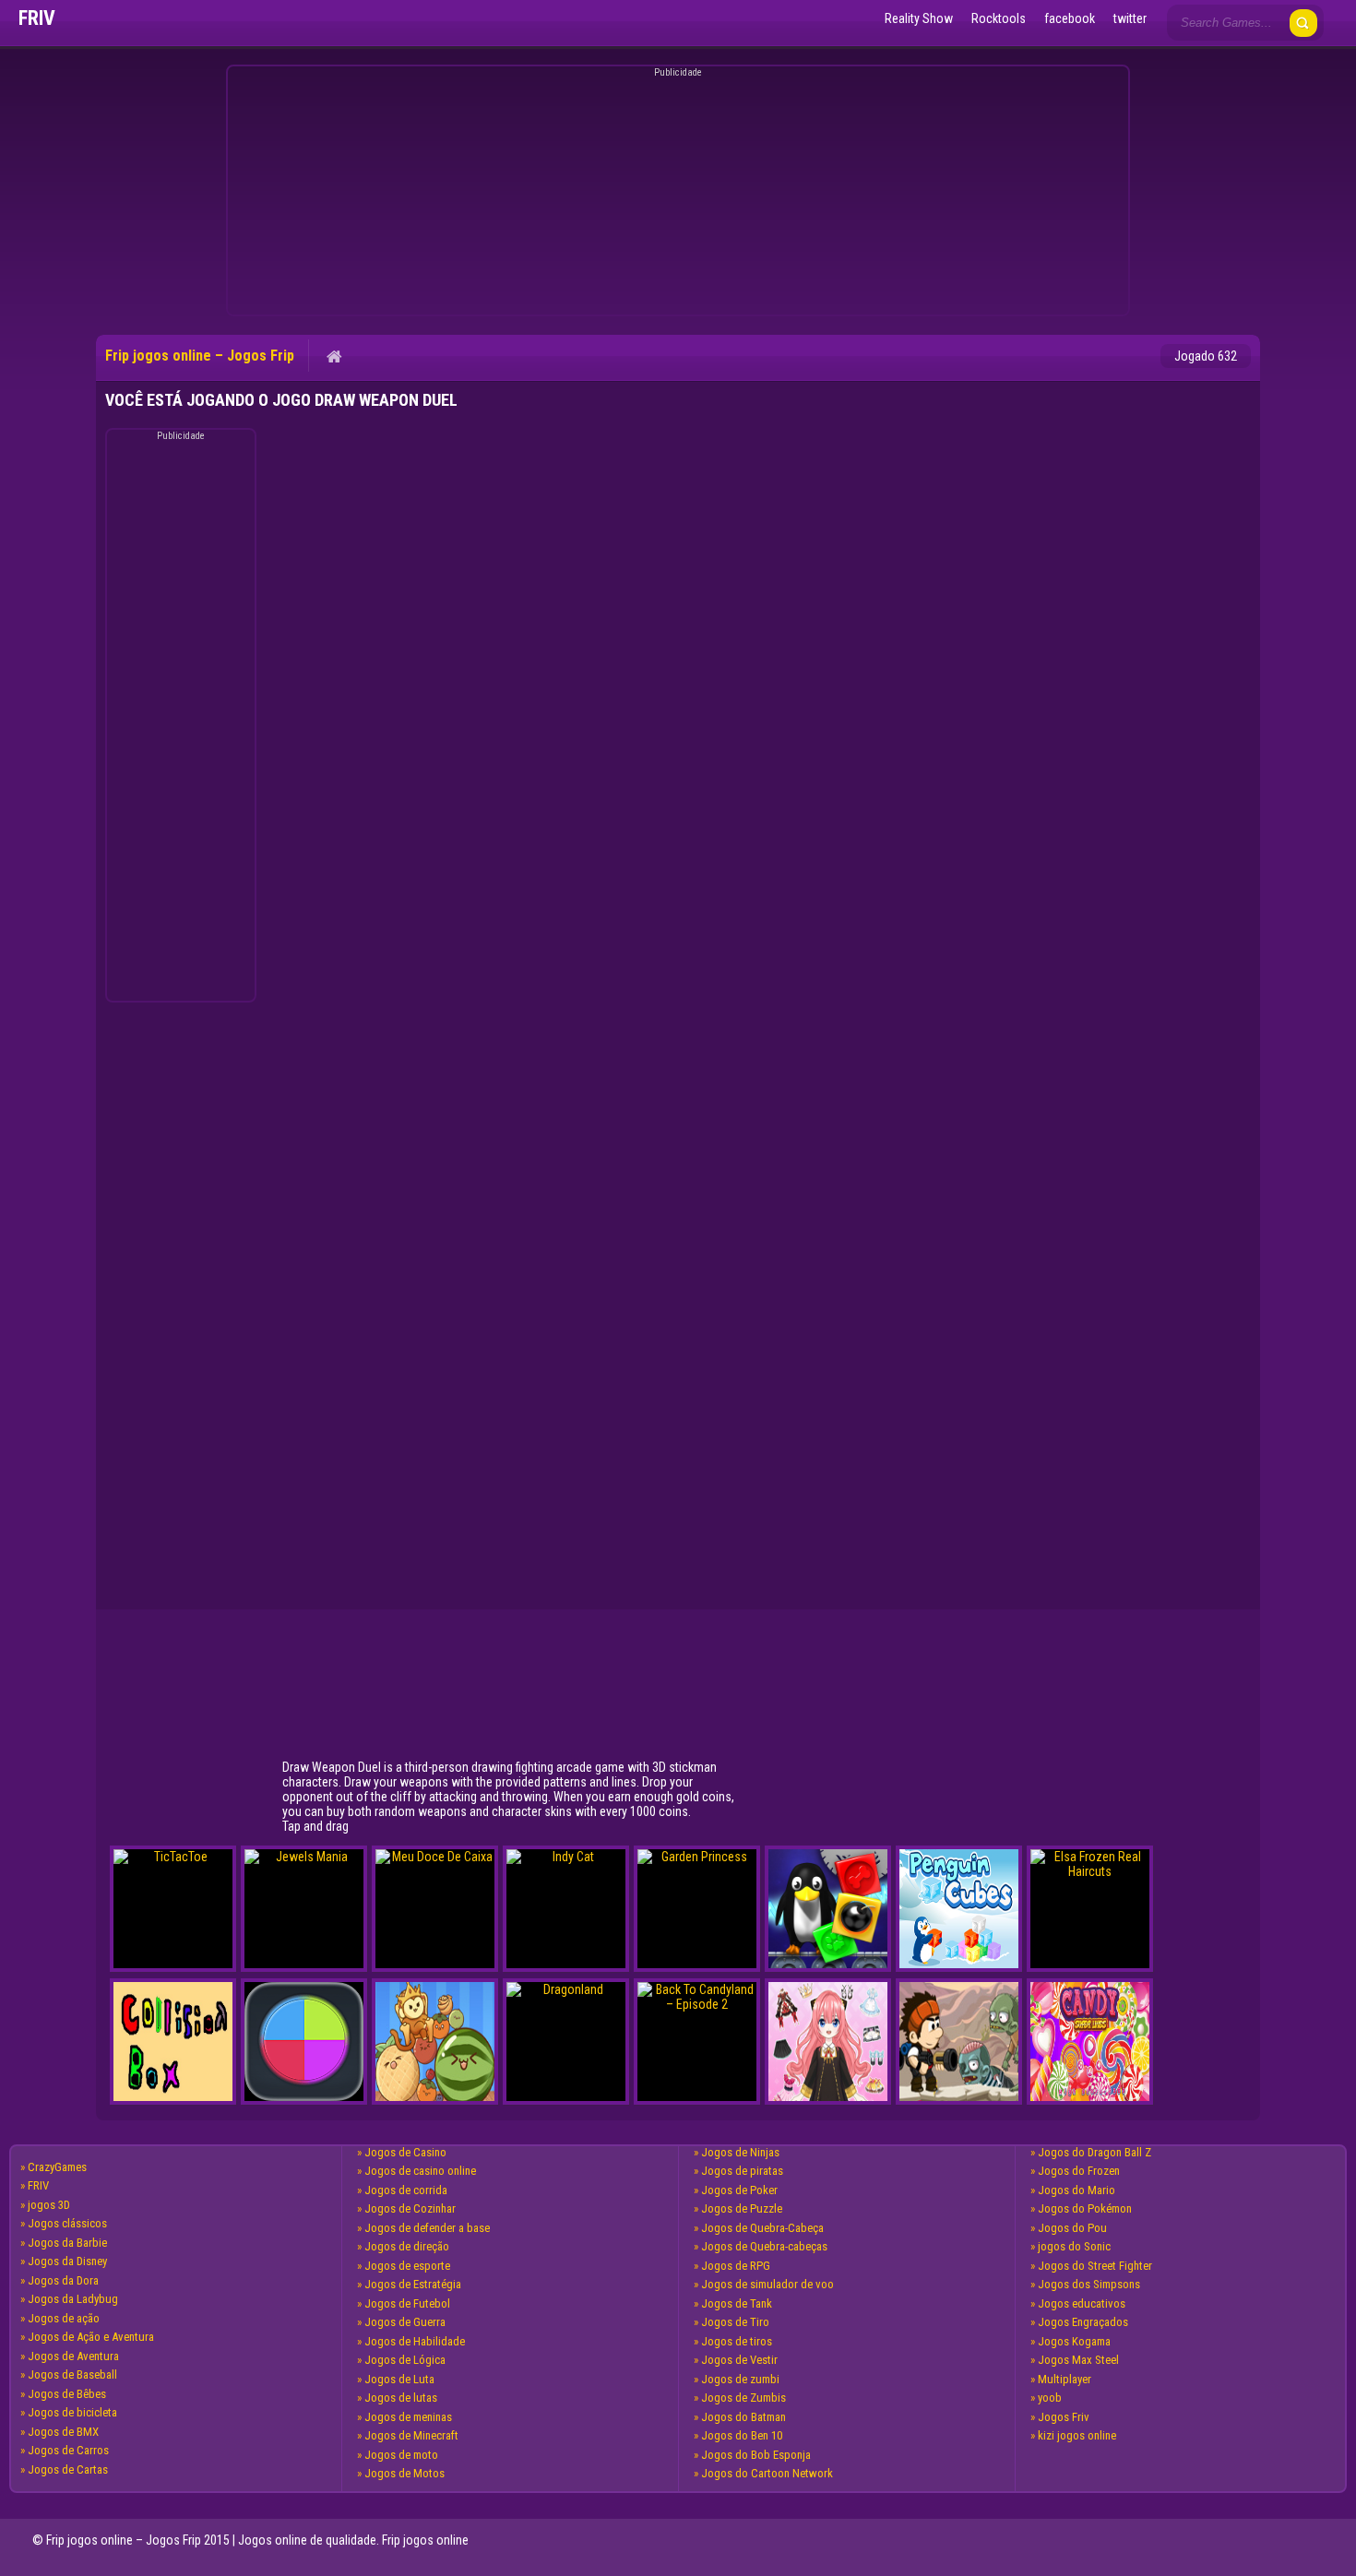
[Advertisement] (675, 194)
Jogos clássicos (67, 2223)
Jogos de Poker (739, 2190)
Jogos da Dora (63, 2280)
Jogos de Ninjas (740, 2152)
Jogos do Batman (743, 2417)
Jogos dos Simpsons (1089, 2284)
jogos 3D (49, 2205)
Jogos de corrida (406, 2190)
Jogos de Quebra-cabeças (764, 2246)
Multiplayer (1065, 2379)
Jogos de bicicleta (72, 2412)
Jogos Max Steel (1078, 2360)
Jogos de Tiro (735, 2322)
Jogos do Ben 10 (742, 2435)
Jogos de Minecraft (411, 2435)
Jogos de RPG (736, 2266)
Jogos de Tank (737, 2303)
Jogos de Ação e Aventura (91, 2337)
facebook (1070, 18)
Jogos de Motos (404, 2473)
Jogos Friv (1064, 2417)
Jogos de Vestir (739, 2360)
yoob (1050, 2398)
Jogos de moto (401, 2455)
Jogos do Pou (1072, 2228)
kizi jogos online (1077, 2435)
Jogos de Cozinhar (410, 2208)
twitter (1130, 18)
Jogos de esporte (407, 2266)
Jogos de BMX (63, 2432)
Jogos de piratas (742, 2171)
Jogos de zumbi (740, 2379)
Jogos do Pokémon (1085, 2208)
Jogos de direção (407, 2246)
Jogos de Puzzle (742, 2208)
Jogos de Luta (399, 2379)
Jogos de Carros (68, 2450)
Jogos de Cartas (68, 2469)
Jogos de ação (64, 2318)
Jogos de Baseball (72, 2374)
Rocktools (999, 18)
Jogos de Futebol (407, 2303)
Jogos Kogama (1074, 2341)
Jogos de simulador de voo (767, 2284)
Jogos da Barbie (67, 2243)
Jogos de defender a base (427, 2228)
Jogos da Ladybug (73, 2299)
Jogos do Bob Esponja (756, 2455)
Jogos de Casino (405, 2152)
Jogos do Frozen (1079, 2171)
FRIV (38, 2185)
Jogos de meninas (408, 2417)
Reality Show (919, 18)
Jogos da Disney (67, 2261)
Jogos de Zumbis (743, 2398)
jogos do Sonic (1074, 2246)
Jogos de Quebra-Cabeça (762, 2228)
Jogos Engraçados (1083, 2322)
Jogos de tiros (737, 2341)
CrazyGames (57, 2167)
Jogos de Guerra (405, 2322)
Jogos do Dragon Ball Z (1094, 2152)
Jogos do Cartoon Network (767, 2473)
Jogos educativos (1082, 2303)
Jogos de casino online (420, 2171)
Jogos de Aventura (73, 2356)
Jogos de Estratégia (413, 2284)
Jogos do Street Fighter (1095, 2266)
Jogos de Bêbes (67, 2394)
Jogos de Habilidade (415, 2341)
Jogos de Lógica (405, 2360)
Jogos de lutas (401, 2398)
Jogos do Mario (1076, 2190)
